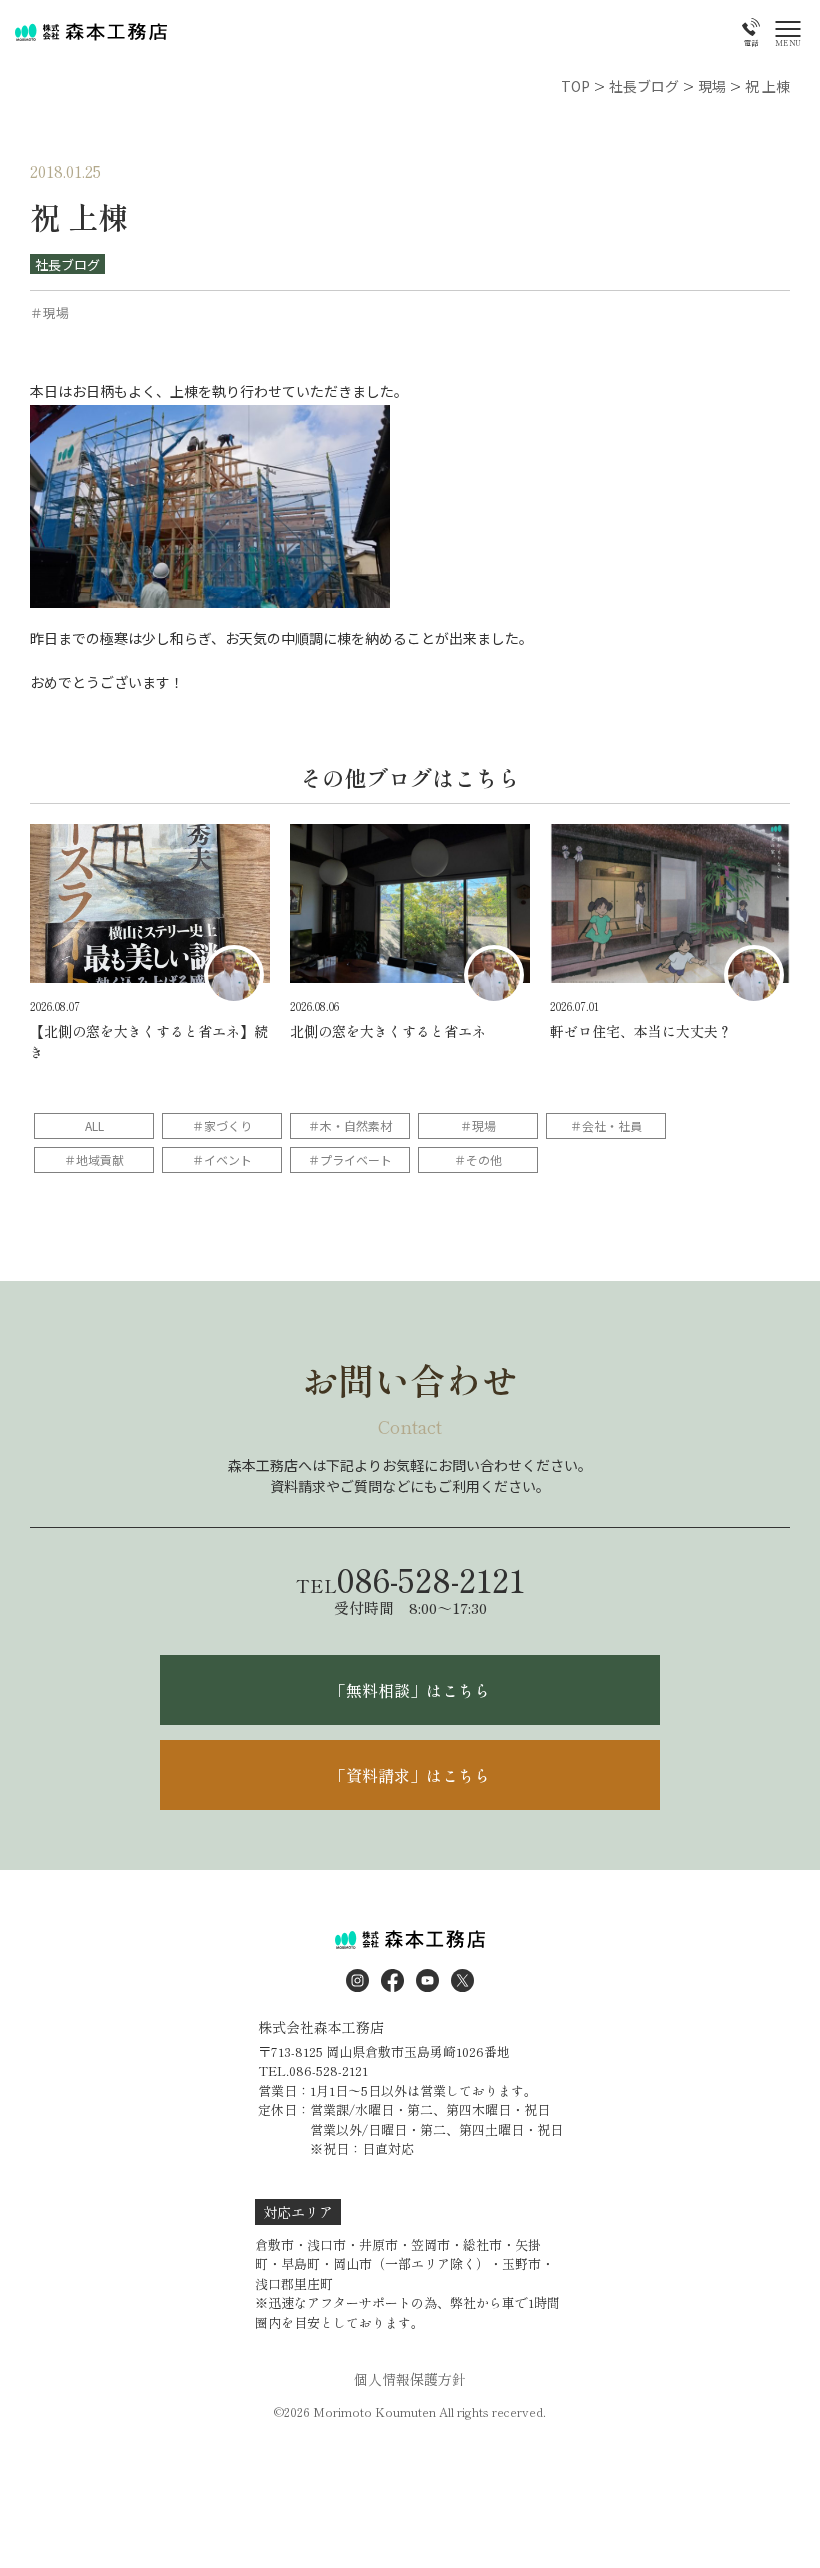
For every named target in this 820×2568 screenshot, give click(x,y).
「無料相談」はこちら (410, 1690)
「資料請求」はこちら (410, 1775)
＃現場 (478, 1125)
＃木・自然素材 (350, 1125)
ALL (94, 1125)
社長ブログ (67, 264)
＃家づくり (222, 1125)
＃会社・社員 (606, 1125)
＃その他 (478, 1159)
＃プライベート (350, 1159)
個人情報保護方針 (410, 2379)
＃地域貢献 (94, 1159)
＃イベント (222, 1159)
